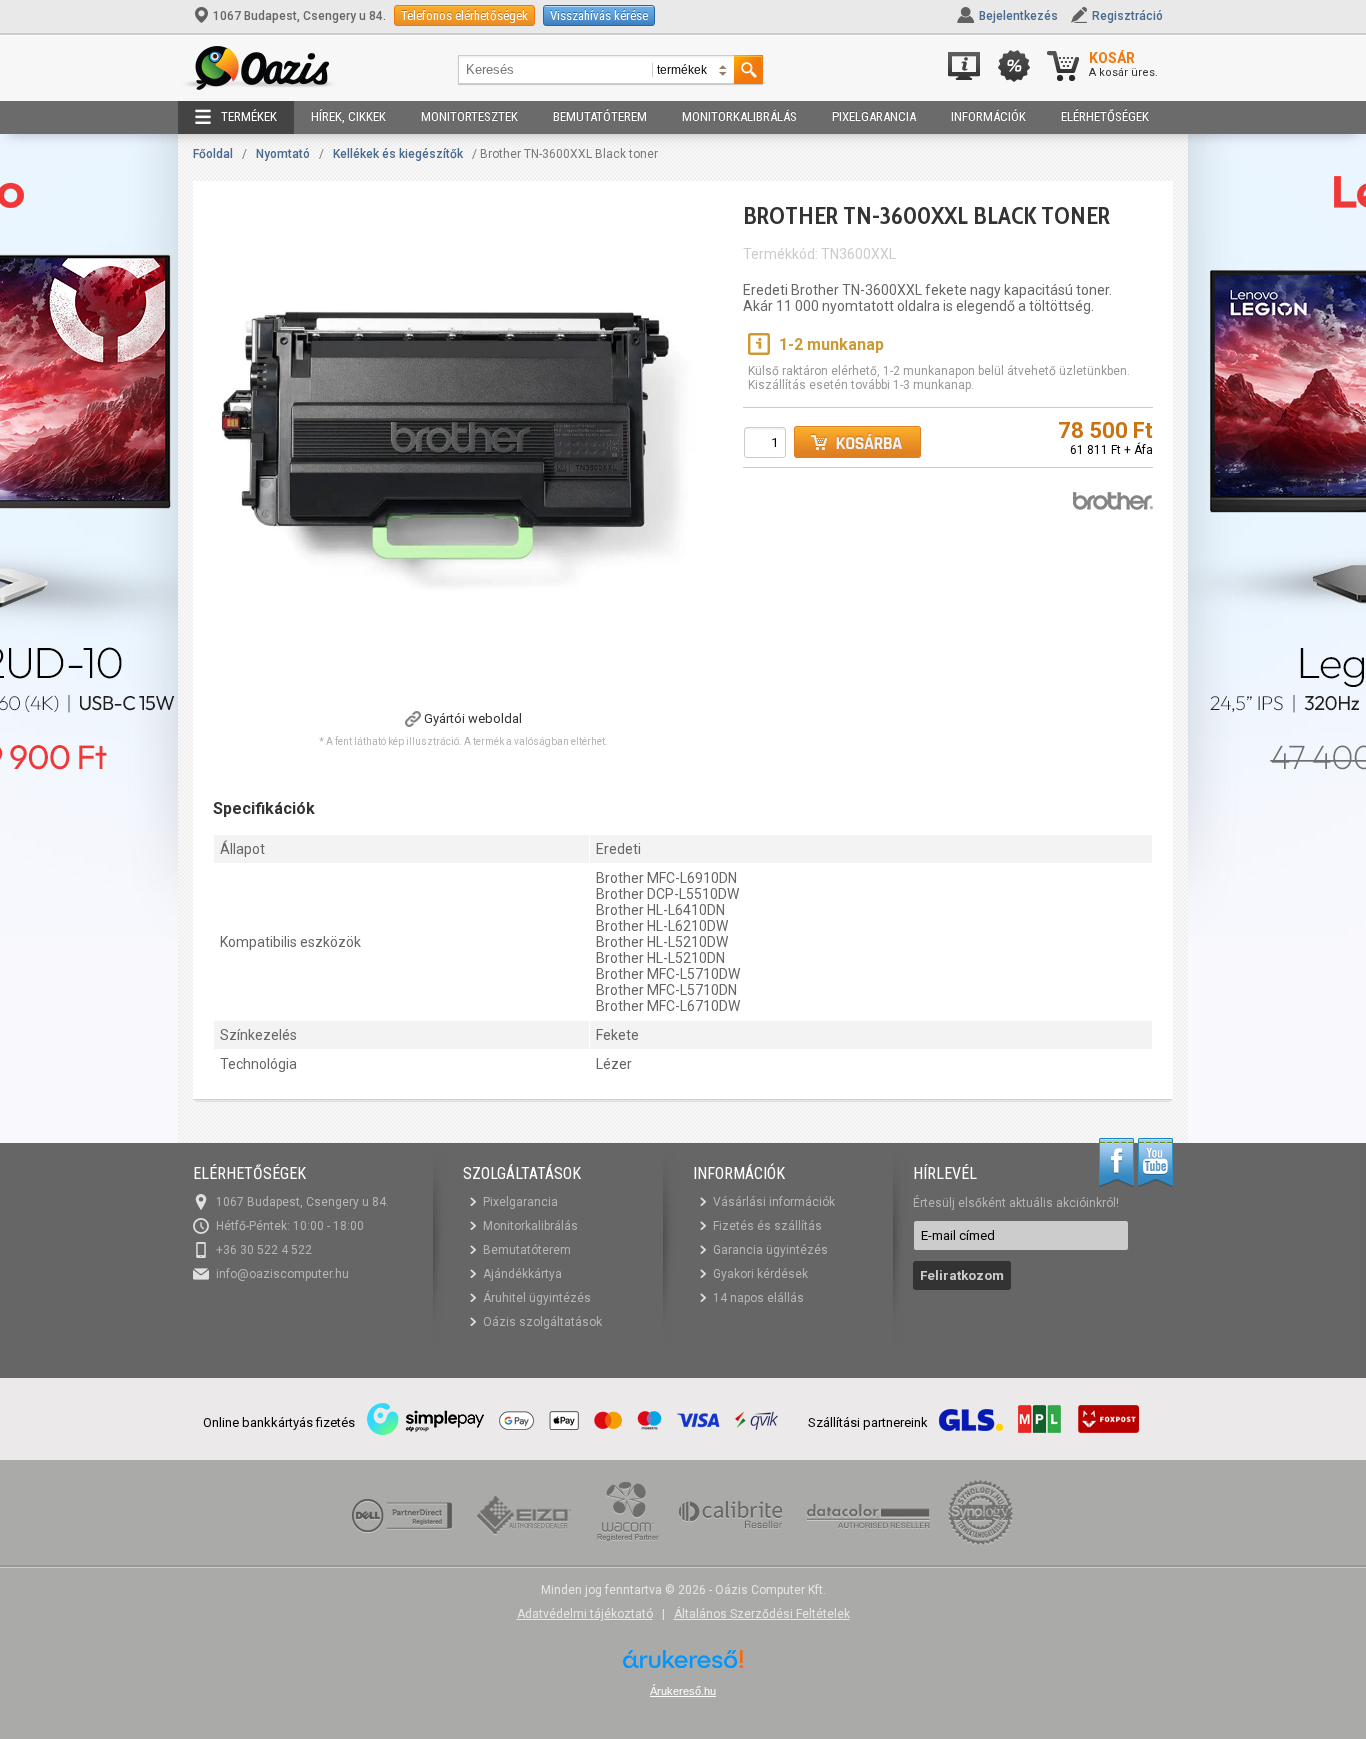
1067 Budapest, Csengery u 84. (299, 16)
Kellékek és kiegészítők (398, 154)
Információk (988, 116)
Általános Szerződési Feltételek (762, 1614)
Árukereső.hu (683, 1691)
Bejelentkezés (1018, 16)
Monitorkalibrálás (739, 116)
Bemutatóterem (600, 116)
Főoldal (213, 154)
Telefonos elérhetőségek (464, 15)
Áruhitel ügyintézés (537, 1298)
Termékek (249, 116)
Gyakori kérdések (760, 1274)
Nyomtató (283, 154)
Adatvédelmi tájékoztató (585, 1614)
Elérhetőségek (1105, 116)
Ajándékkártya (522, 1274)
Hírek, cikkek (348, 116)
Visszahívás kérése (599, 15)
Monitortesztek (469, 116)
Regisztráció (1127, 16)
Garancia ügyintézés (770, 1250)
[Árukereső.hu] (683, 1666)
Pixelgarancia (874, 116)
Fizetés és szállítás (767, 1226)
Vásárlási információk (774, 1202)
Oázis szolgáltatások (542, 1322)
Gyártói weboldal (473, 718)
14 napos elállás (758, 1298)
